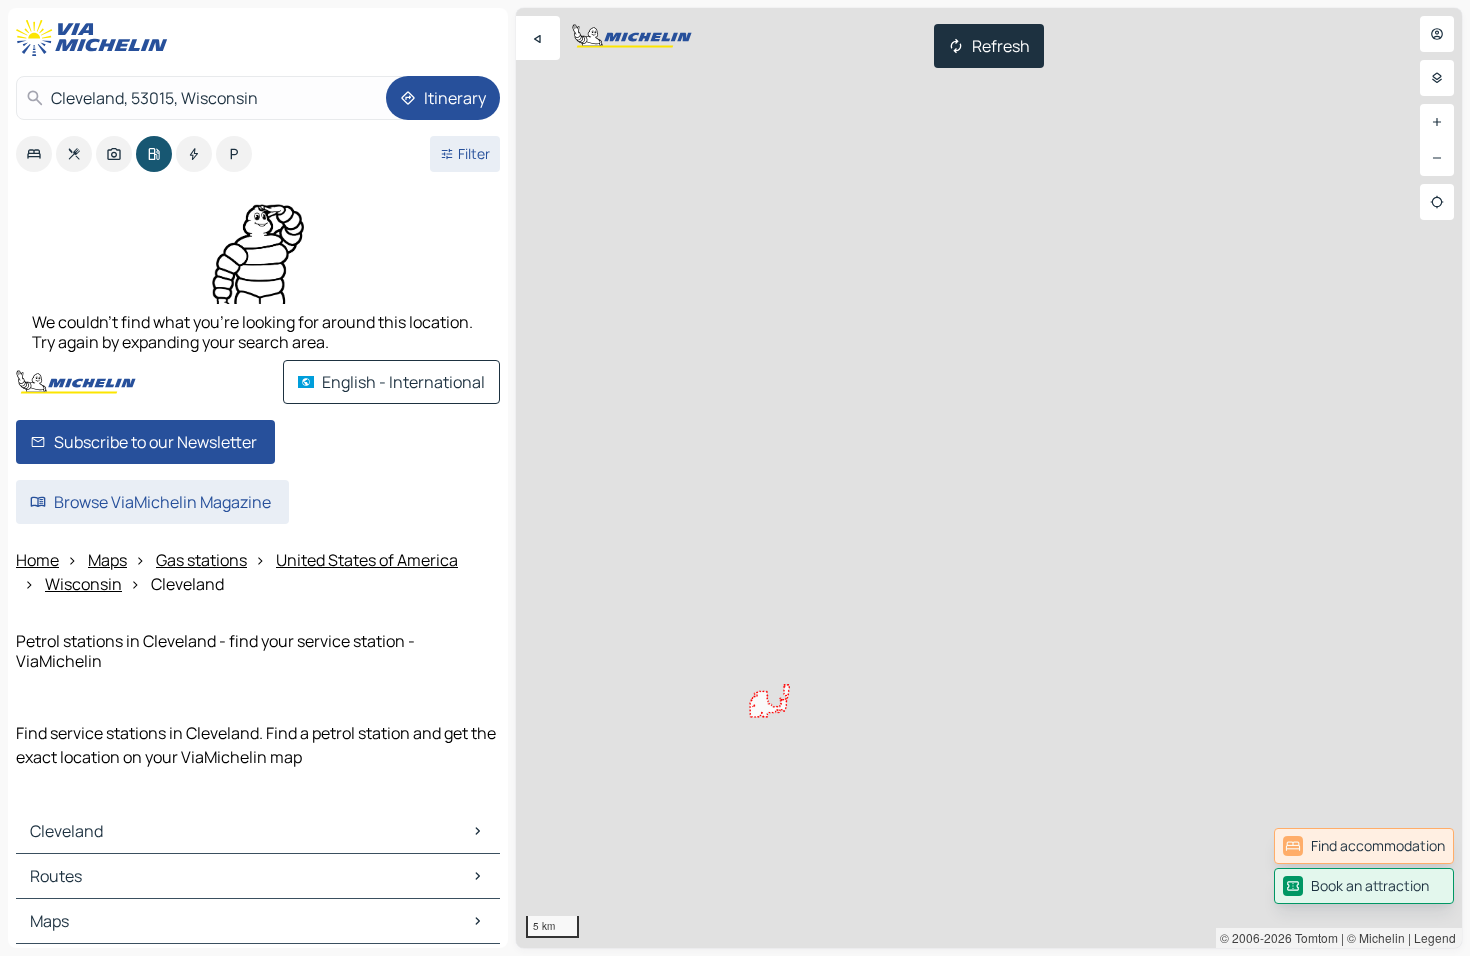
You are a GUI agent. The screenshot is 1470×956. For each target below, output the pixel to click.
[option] (34, 154)
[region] (989, 478)
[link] (1364, 846)
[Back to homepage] (96, 38)
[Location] (1437, 202)
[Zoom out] (1437, 158)
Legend (1435, 937)
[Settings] (1437, 78)
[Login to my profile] (1437, 34)
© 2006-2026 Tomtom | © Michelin (1312, 937)
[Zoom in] (1437, 122)
